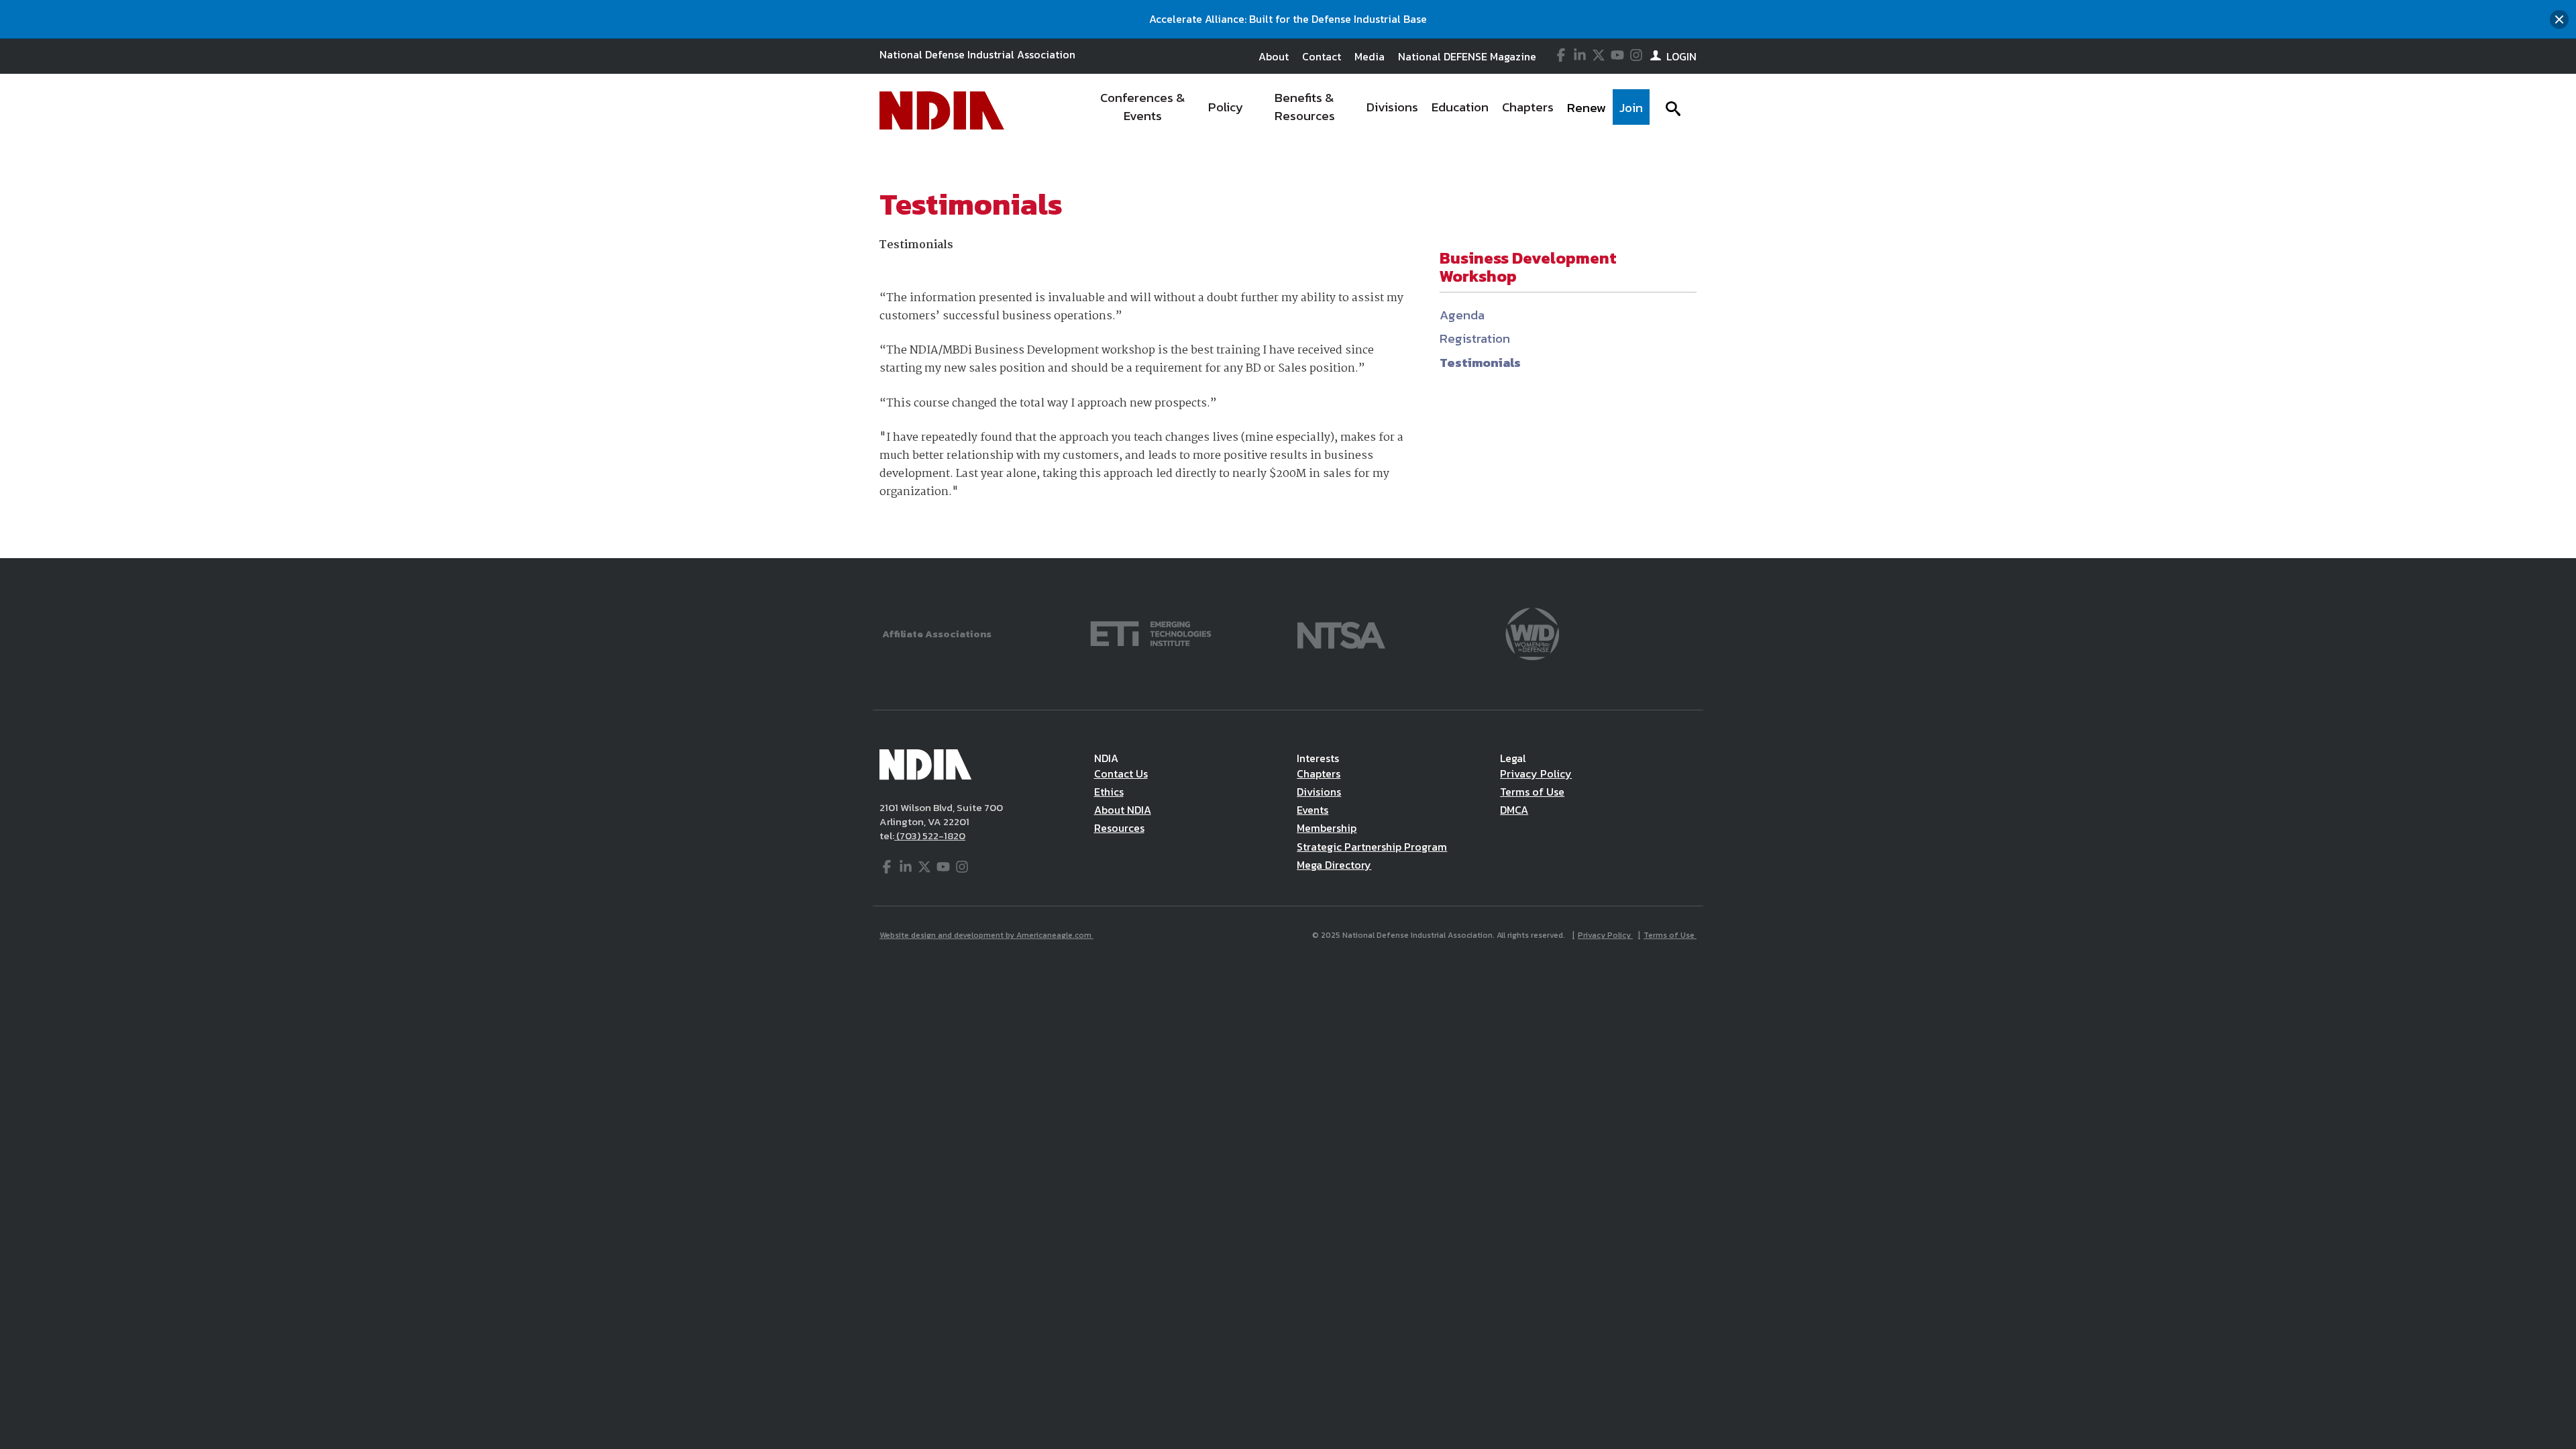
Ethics (1109, 792)
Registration (1475, 338)
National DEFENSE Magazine (1467, 56)
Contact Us (1121, 773)
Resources (1119, 828)
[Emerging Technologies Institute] (1151, 632)
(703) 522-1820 (930, 836)
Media (1370, 56)
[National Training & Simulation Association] (1341, 632)
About (1274, 56)
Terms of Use (1532, 792)
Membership (1327, 828)
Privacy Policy (1536, 773)
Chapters (1319, 773)
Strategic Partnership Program (1372, 847)
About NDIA (1123, 810)
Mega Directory (1334, 865)
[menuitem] (1143, 111)
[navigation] (1367, 111)
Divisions (1319, 792)
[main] (1288, 353)
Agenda (1462, 315)
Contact (1322, 56)
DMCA (1514, 810)
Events (1312, 810)
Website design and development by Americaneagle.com (986, 935)
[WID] (1532, 632)
